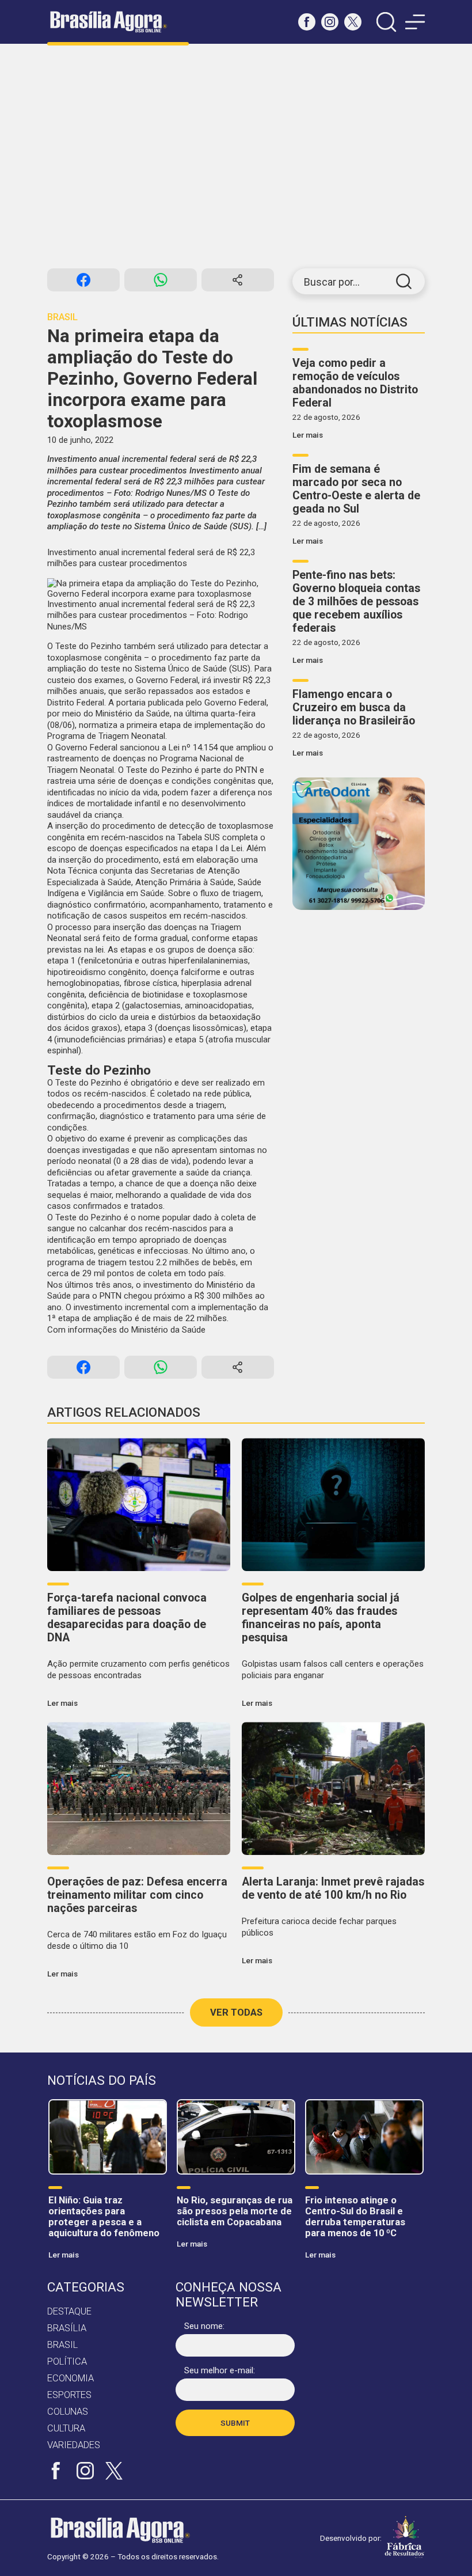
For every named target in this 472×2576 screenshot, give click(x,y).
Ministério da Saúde (168, 1330)
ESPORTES (69, 2395)
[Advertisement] (236, 156)
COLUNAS (68, 2412)
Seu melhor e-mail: (220, 2370)
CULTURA (66, 2428)
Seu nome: (204, 2326)
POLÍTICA (67, 2361)
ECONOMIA (71, 2378)
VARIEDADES (74, 2445)
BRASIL (62, 2345)
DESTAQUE (69, 2311)
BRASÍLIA (67, 2328)
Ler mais (308, 435)
